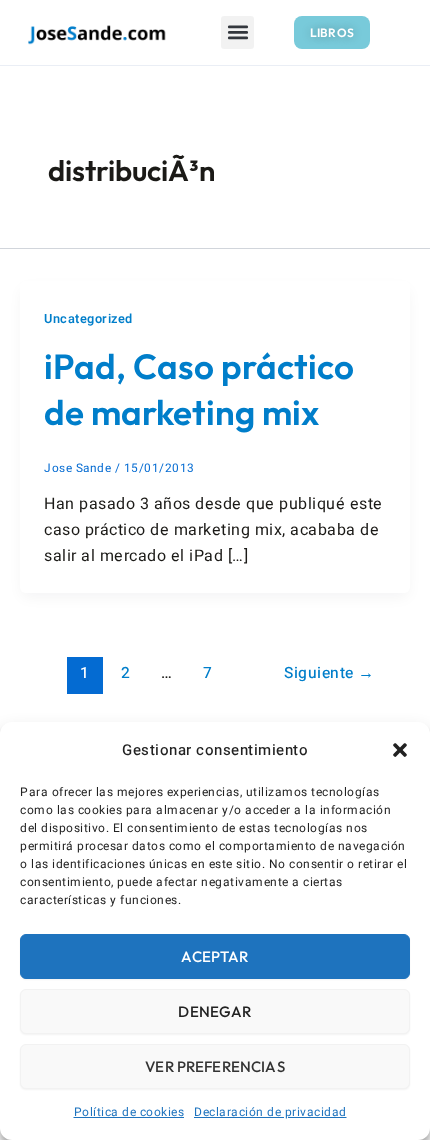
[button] (400, 750)
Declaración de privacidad (270, 1112)
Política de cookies (129, 1112)
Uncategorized (88, 319)
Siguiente (329, 673)
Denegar (214, 1011)
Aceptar (214, 956)
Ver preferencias (214, 1066)
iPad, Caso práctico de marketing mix (199, 389)
